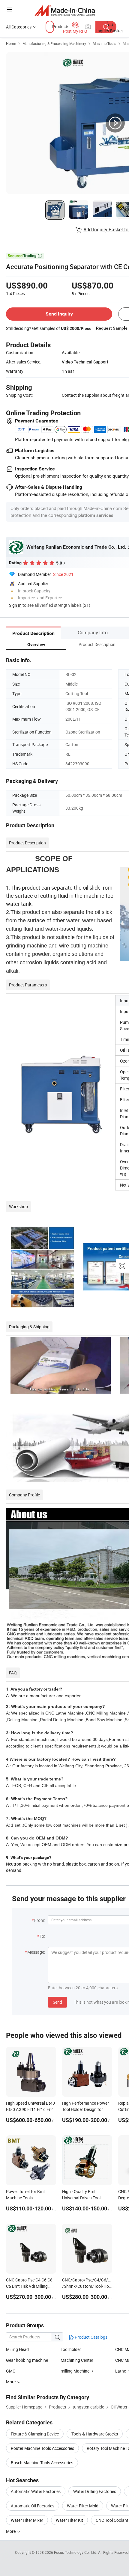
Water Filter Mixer (27, 2520)
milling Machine (75, 2371)
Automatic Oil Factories (33, 2506)
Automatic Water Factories (36, 2491)
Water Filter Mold (83, 2506)
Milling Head (17, 2349)
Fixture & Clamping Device (35, 2434)
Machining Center (77, 2360)
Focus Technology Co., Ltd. (76, 2552)
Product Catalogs (91, 2337)
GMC (11, 2371)
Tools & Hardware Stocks (95, 2434)
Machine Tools (104, 43)
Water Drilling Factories (95, 2491)
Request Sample (112, 328)
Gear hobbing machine (27, 2360)
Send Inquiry (59, 314)
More (11, 2531)
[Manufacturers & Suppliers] (65, 10)
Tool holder (71, 2349)
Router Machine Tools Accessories (42, 2448)
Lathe (121, 2371)
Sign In (15, 605)
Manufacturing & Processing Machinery (54, 43)
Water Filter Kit (69, 2520)
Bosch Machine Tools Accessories (42, 2463)
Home (11, 43)
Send (57, 2002)
